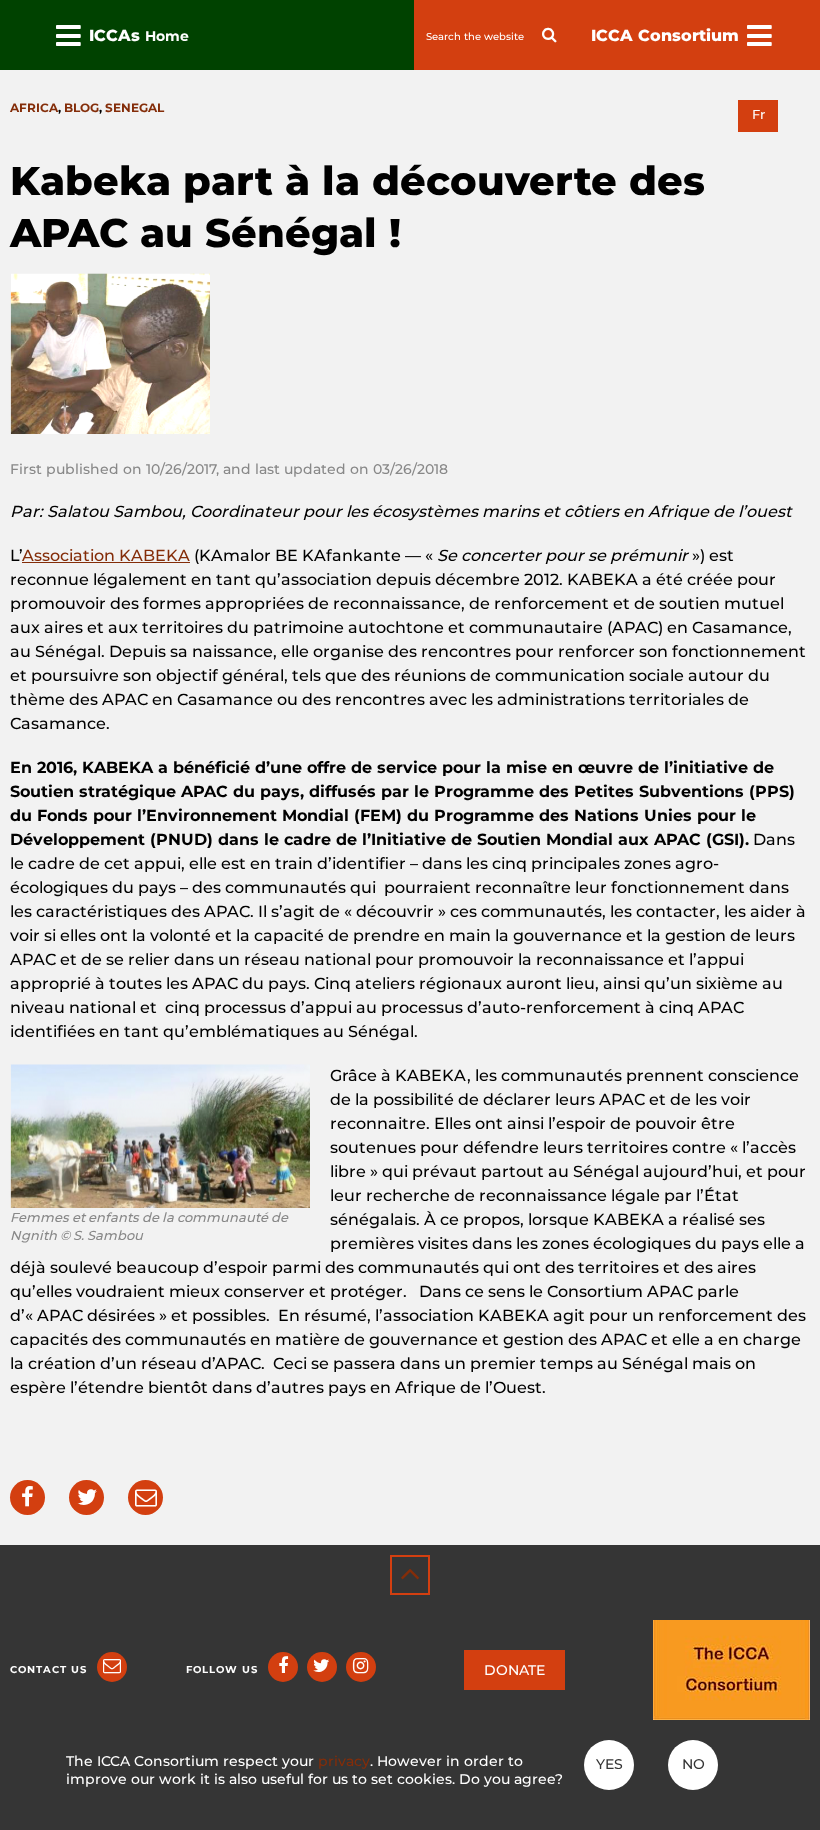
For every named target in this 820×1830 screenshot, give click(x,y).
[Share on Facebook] (27, 1497)
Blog (81, 107)
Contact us (48, 1669)
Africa (34, 107)
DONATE (514, 1670)
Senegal (134, 107)
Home (167, 36)
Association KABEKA (106, 555)
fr (758, 114)
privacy (344, 1761)
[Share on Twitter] (86, 1497)
